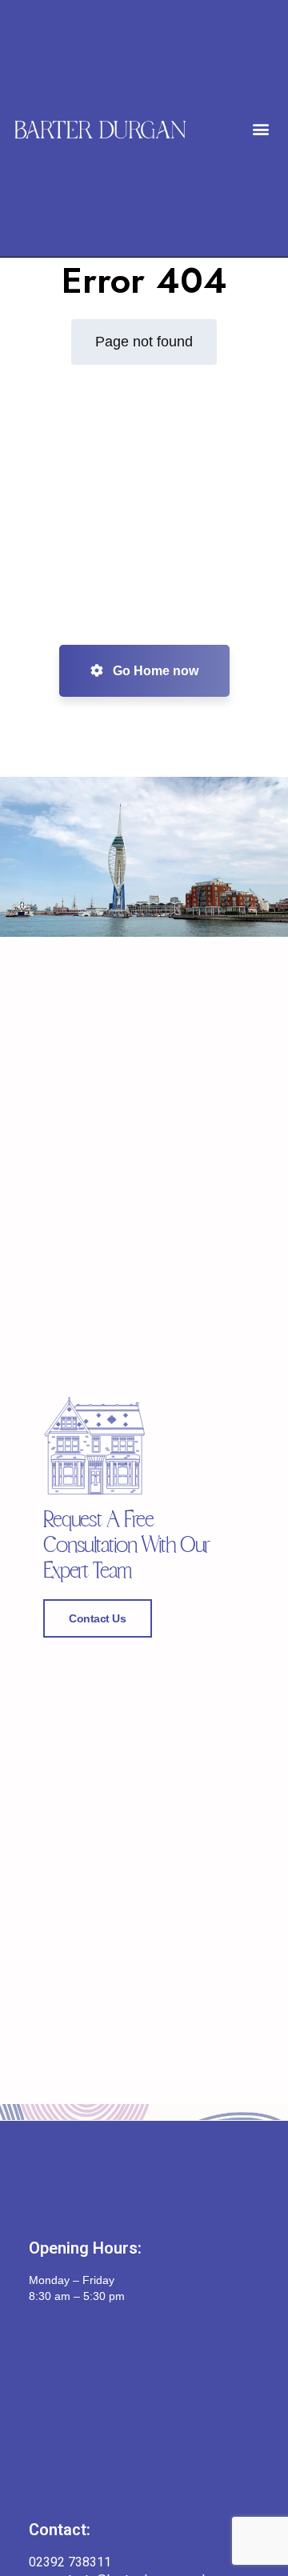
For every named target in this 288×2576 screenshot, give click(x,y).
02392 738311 (70, 2562)
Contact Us (98, 1618)
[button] (260, 128)
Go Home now (154, 671)
